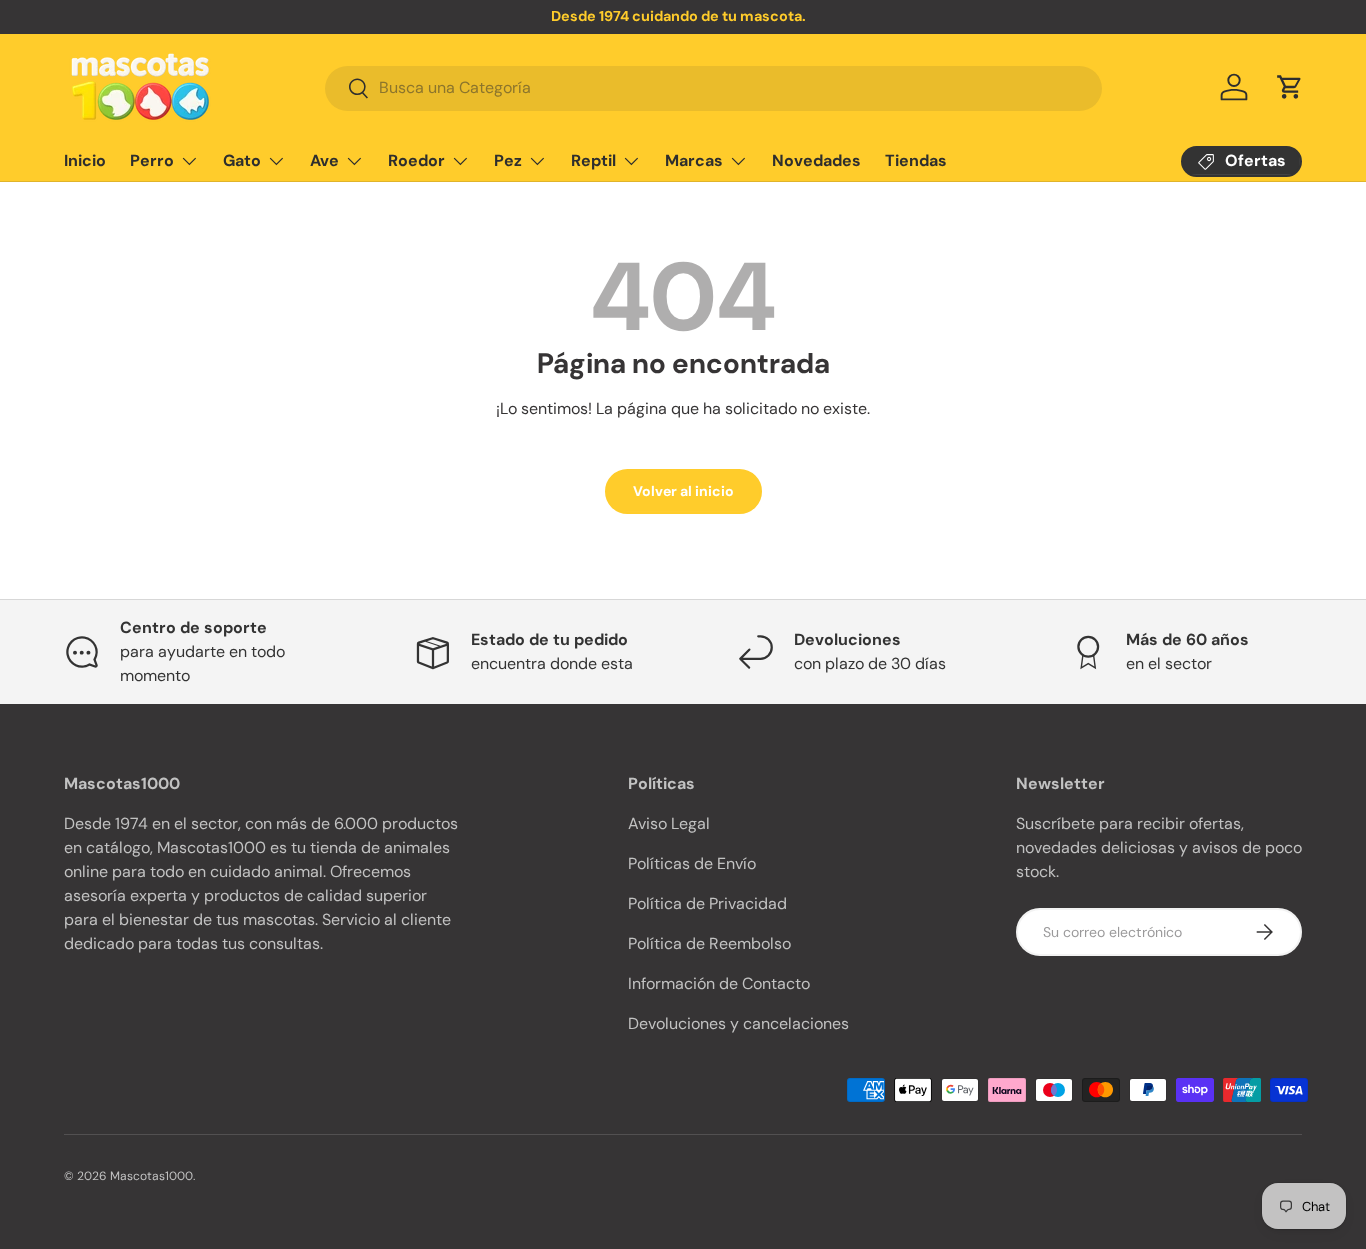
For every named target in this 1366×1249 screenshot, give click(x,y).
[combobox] (713, 87)
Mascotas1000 (151, 1176)
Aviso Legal (669, 823)
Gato (242, 160)
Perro (152, 160)
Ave (324, 160)
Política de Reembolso (709, 943)
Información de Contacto (719, 983)
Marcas (694, 160)
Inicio (85, 160)
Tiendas (916, 160)
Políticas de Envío (692, 863)
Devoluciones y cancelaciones (738, 1023)
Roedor (416, 160)
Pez (508, 160)
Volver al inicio (683, 491)
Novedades (816, 160)
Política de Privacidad (707, 903)
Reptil (593, 160)
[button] (1290, 87)
